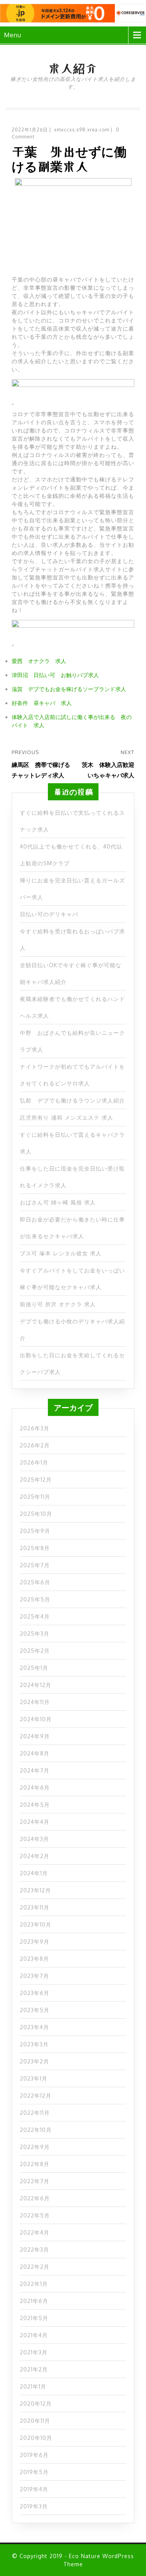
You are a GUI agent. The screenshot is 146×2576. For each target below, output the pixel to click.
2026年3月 (35, 1428)
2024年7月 (35, 1770)
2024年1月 (34, 1873)
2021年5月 (34, 2318)
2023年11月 (35, 1907)
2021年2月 (34, 2369)
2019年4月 (34, 2489)
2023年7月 (34, 1976)
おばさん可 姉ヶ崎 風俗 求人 (58, 1202)
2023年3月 (34, 2044)
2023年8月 (34, 1959)
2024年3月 (34, 1839)
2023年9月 (35, 1942)
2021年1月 (33, 2386)
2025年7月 (35, 1565)
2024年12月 (36, 1685)
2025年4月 (35, 1616)
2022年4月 (35, 2232)
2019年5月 (34, 2472)
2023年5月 (35, 2010)
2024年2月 (35, 1856)
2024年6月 (35, 1788)
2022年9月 (35, 2147)
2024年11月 (35, 1702)
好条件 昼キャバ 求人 (42, 703)
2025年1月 (34, 1668)
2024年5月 (35, 1805)
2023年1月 (34, 2078)
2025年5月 (35, 1599)
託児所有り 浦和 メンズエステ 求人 (67, 1117)
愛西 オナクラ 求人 (39, 661)
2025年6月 (35, 1582)
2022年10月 (36, 2130)
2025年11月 (35, 1497)
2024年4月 (35, 1822)
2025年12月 (36, 1480)
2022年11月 (35, 2113)
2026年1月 (34, 1462)
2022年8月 (35, 2164)
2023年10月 (36, 1924)
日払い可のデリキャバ (49, 914)
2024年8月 (35, 1753)
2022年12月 (36, 2096)
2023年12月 (35, 1890)
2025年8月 (35, 1548)
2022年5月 (35, 2215)
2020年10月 (36, 2438)
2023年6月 (35, 1993)
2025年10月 (36, 1514)
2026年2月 (35, 1445)
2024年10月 (36, 1719)
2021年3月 (34, 2352)
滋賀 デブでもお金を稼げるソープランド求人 (69, 689)
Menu (13, 35)
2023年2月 (34, 2061)
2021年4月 (34, 2335)
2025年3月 (35, 1634)
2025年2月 (35, 1651)
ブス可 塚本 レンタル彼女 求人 (61, 1253)
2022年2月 (35, 2267)
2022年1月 (34, 2284)
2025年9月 (35, 1531)
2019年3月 (34, 2506)
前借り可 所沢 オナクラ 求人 (58, 1304)
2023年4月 (34, 2027)
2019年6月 (34, 2455)
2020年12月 (36, 2404)
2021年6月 (34, 2301)
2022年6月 (35, 2198)
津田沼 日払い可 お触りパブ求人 (55, 675)
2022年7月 (35, 2181)
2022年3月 (34, 2250)
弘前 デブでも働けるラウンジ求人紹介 (72, 1100)
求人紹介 (73, 68)
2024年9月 (35, 1736)
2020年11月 (35, 2421)
